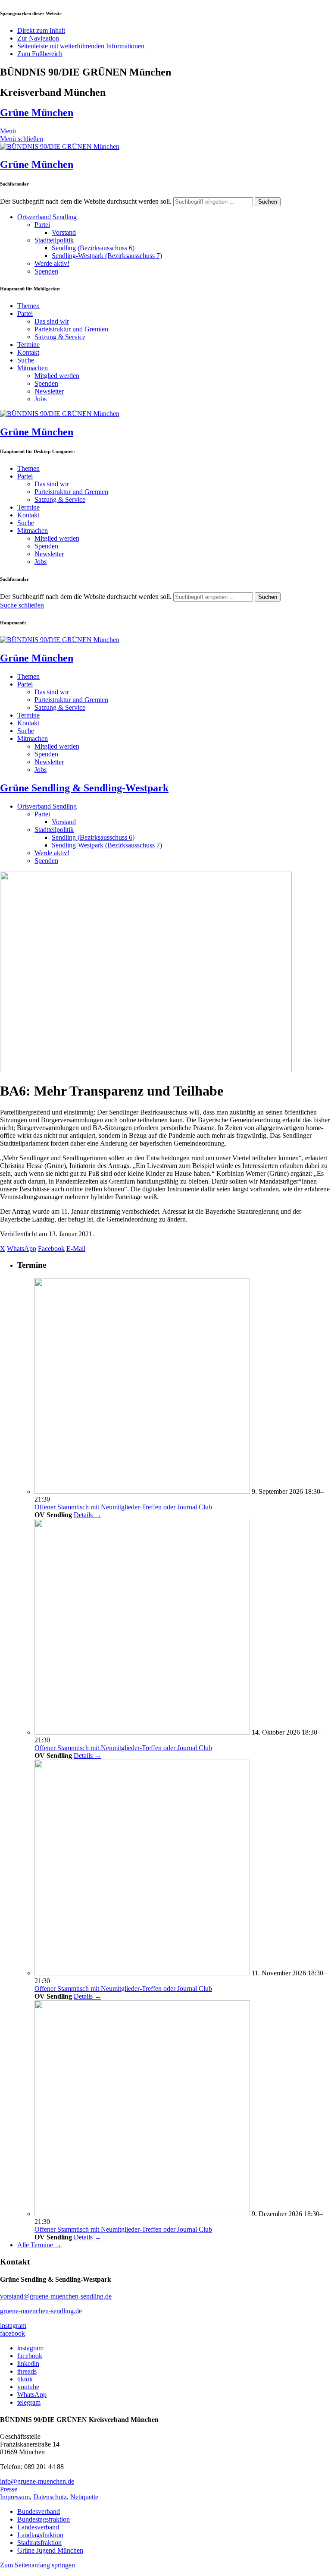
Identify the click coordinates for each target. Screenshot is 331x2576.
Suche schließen (22, 605)
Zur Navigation (38, 38)
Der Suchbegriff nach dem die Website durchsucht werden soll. (86, 201)
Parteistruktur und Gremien (71, 329)
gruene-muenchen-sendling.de (41, 2311)
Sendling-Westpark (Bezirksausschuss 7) (107, 256)
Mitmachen (33, 368)
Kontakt (28, 352)
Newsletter (49, 391)
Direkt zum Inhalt (41, 30)
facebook (12, 2333)
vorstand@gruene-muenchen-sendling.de (56, 2296)
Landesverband (38, 2527)
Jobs (41, 399)
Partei (42, 225)
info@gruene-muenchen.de (37, 2481)
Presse (9, 2489)
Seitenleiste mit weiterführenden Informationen (81, 46)
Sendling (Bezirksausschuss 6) (93, 248)
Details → (87, 1515)
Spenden (46, 271)
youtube (28, 2387)
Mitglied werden (57, 376)
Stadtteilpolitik (54, 240)
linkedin (28, 2363)
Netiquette (84, 2497)
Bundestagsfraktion (44, 2519)
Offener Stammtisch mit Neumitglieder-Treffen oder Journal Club (123, 1507)
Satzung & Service (60, 337)
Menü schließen (22, 139)
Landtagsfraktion (40, 2535)
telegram (29, 2402)
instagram (13, 2326)
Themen (28, 306)
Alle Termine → (39, 2245)
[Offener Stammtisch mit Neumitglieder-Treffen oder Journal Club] (142, 1491)
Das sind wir (52, 321)
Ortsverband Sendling (47, 217)
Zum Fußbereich (40, 54)
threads (27, 2371)
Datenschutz (50, 2497)
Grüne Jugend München (50, 2550)
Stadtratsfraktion (39, 2543)
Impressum (15, 2497)
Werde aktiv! (52, 263)
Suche (26, 360)
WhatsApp (32, 2395)
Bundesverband (39, 2511)
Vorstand (64, 232)
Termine (28, 345)
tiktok (25, 2379)
